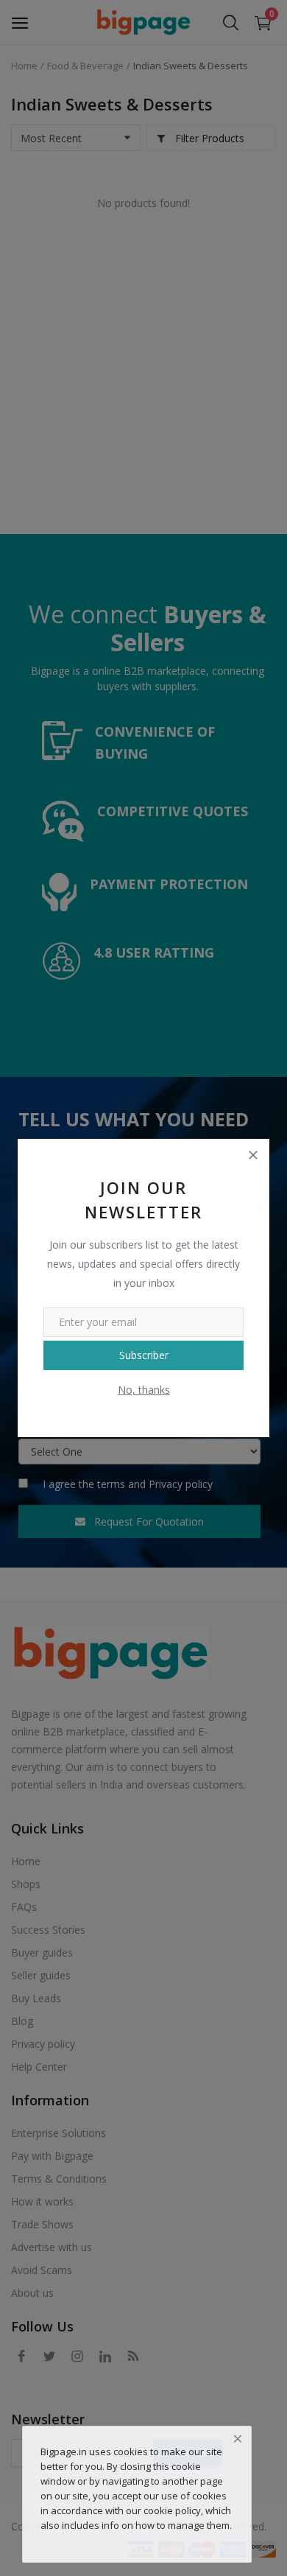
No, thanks (144, 1390)
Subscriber (144, 1355)
